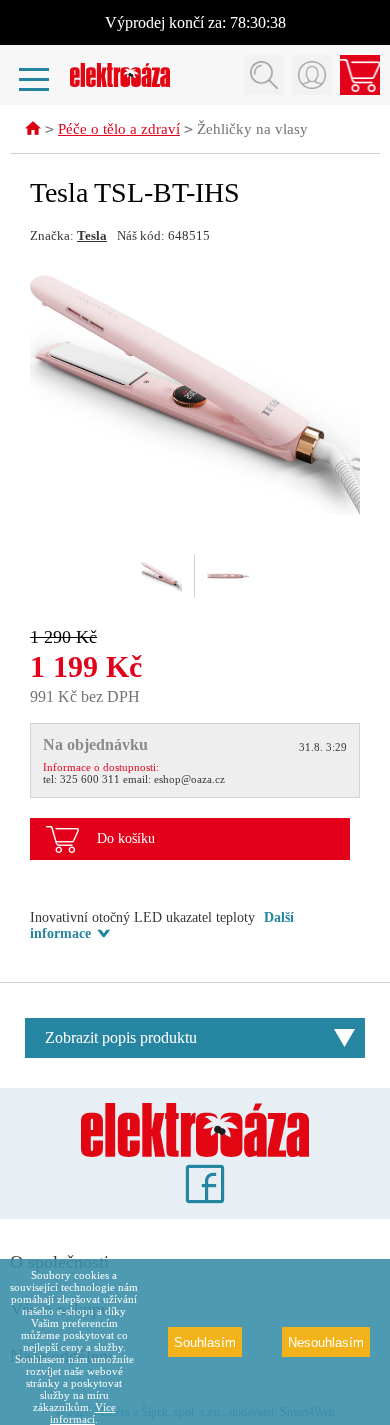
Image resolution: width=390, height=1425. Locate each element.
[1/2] (162, 576)
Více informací (83, 1413)
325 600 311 (90, 779)
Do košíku (126, 838)
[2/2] (228, 576)
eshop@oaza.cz (189, 779)
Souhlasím (205, 1342)
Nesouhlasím (326, 1342)
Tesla (92, 235)
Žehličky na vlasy (252, 129)
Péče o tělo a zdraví (119, 129)
